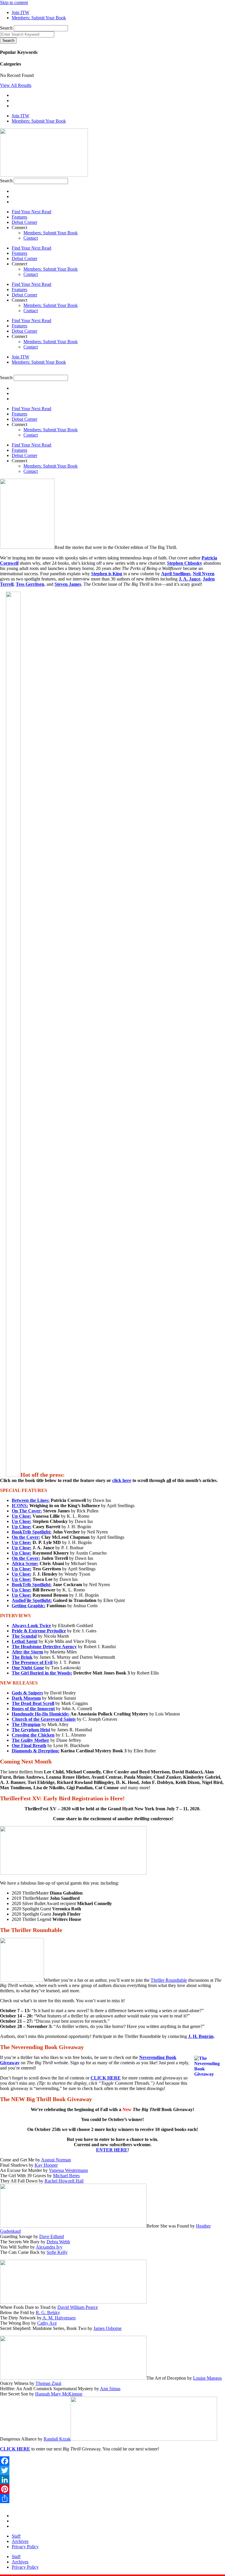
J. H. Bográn (201, 2036)
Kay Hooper (46, 2165)
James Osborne (108, 2328)
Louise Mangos (207, 2378)
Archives (20, 2541)
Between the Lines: (31, 1500)
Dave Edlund (52, 2236)
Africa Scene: (25, 1563)
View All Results (16, 85)
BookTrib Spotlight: (32, 1532)
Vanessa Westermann (68, 2170)
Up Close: (22, 1516)
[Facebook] (112, 2461)
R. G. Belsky (48, 2313)
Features (19, 217)
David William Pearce (78, 2307)
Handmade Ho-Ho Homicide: (41, 1714)
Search (6, 28)
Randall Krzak (57, 2439)
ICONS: (20, 1506)
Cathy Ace (47, 2323)
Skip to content (14, 2)
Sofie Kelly (57, 2252)
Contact (31, 238)
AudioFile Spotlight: (32, 1600)
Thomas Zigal (48, 2383)
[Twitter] (112, 2470)
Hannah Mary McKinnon (59, 2394)
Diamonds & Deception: (36, 1751)
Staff (16, 2536)
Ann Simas (110, 2389)
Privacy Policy (25, 2547)
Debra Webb (58, 2242)
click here (122, 1480)
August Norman (56, 2160)
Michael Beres (66, 2176)
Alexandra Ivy (49, 2247)
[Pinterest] (112, 2489)
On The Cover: (27, 1511)
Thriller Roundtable (169, 1980)
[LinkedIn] (112, 2480)
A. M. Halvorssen (59, 2318)
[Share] (112, 2498)
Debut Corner (24, 222)
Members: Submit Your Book (51, 233)
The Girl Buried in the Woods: (42, 1673)
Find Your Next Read (31, 212)
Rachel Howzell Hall (64, 2181)
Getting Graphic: (29, 1606)
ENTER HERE (112, 2150)
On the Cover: (26, 1537)
